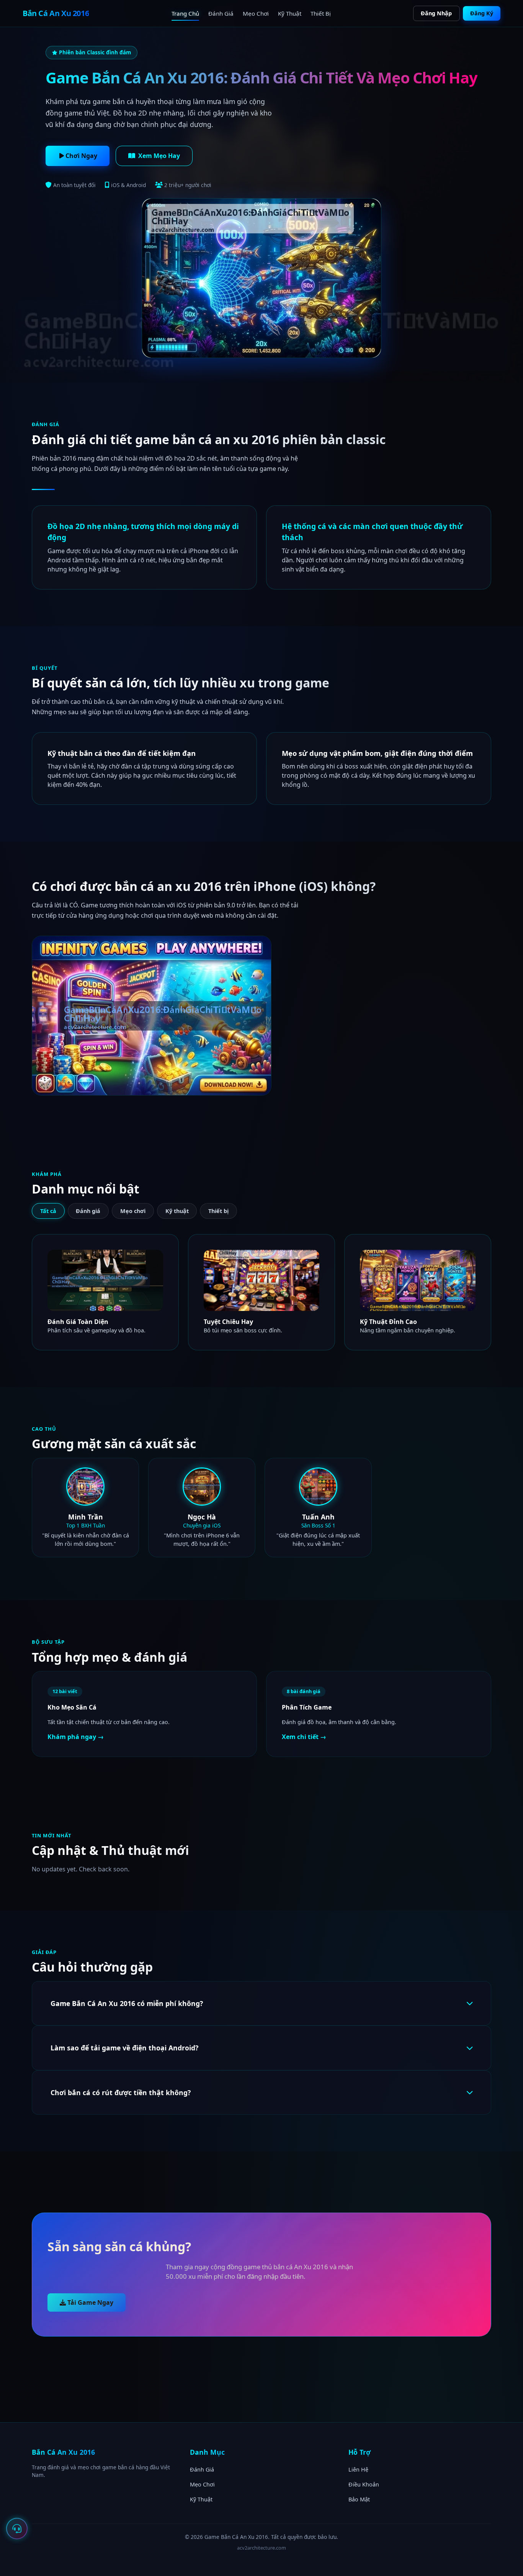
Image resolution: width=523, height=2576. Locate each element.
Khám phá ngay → (76, 1737)
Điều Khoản (364, 2484)
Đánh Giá (221, 13)
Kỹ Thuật (290, 13)
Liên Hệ (358, 2469)
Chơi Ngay (81, 156)
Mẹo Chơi (256, 13)
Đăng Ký (482, 13)
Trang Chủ (185, 13)
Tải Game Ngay (90, 2302)
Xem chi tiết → (304, 1737)
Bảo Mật (359, 2499)
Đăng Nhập (436, 13)
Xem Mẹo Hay (159, 156)
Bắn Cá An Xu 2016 (56, 13)
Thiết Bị (321, 13)
